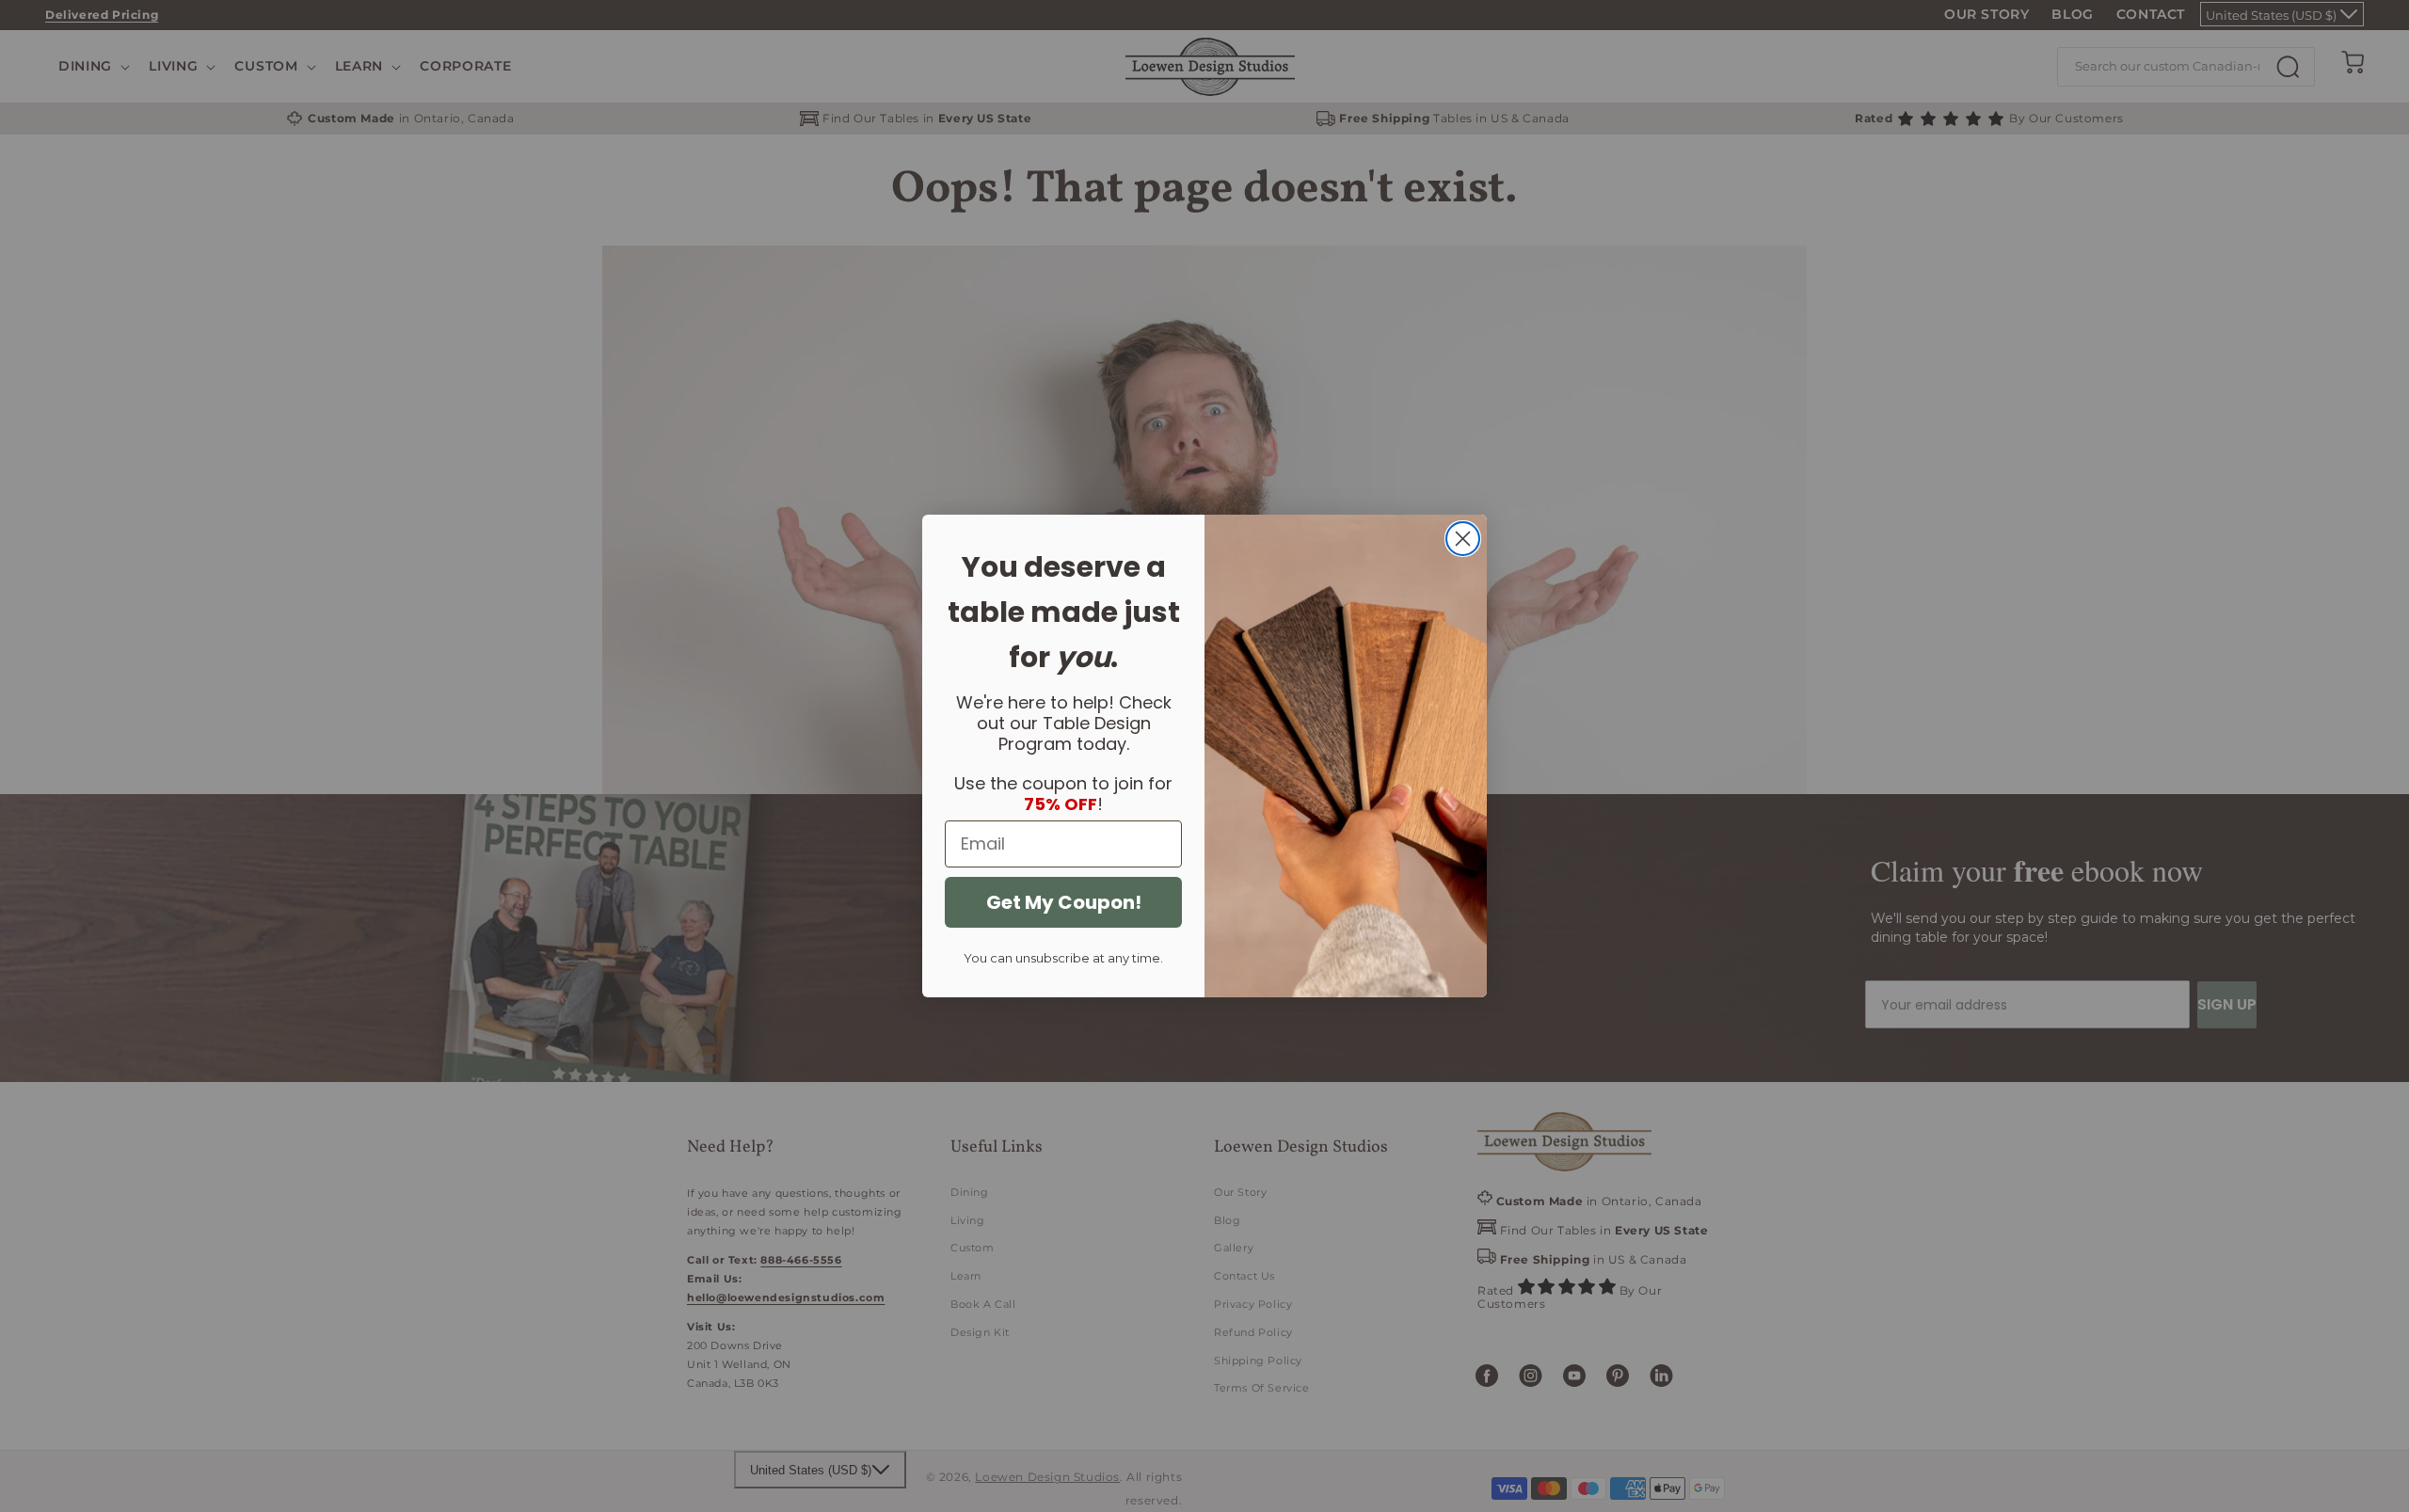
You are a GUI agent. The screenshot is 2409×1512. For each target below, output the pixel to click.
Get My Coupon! (1064, 902)
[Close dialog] (1463, 539)
